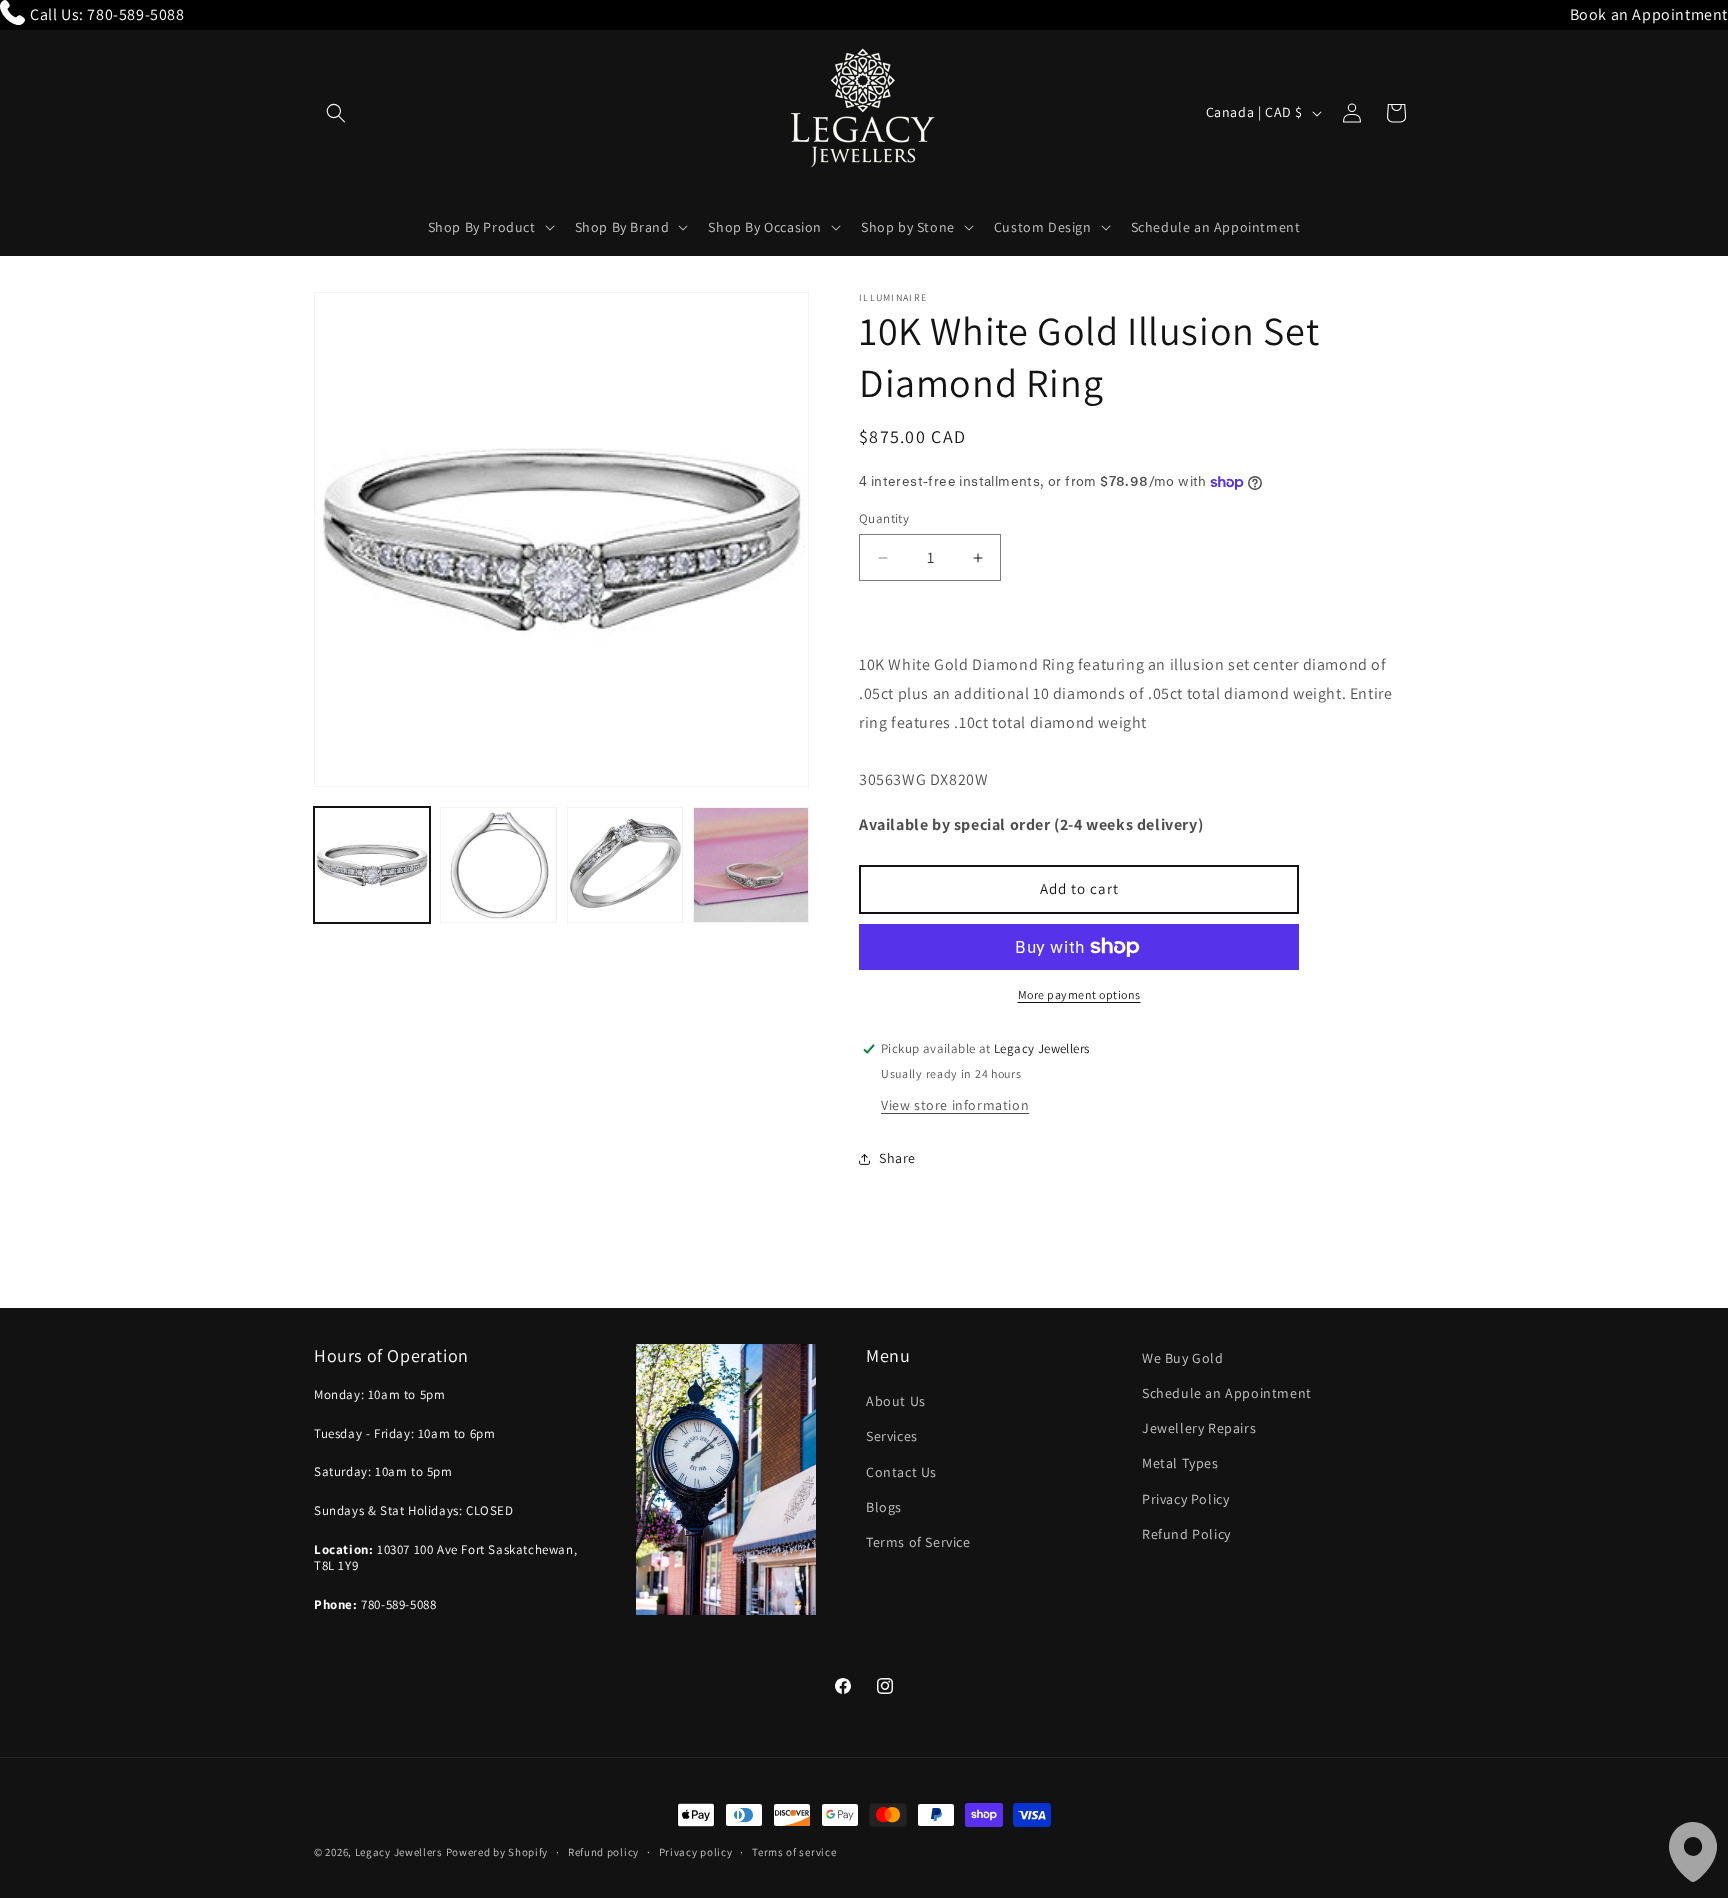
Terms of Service (918, 1542)
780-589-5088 (135, 14)
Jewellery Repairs (1199, 1428)
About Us (896, 1402)
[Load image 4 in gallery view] (751, 865)
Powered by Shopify (497, 1852)
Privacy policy (696, 1851)
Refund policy (603, 1851)
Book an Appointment (1649, 14)
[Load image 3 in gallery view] (625, 865)
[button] (336, 113)
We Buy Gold (1183, 1358)
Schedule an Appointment (1227, 1393)
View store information (955, 1105)
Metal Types (1180, 1464)
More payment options (1079, 994)
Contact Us (901, 1472)
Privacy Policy (1185, 1499)
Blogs (884, 1507)
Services (892, 1437)
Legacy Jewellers (399, 1852)
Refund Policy (1186, 1534)
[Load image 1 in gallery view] (372, 865)
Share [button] (897, 1158)
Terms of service (794, 1851)
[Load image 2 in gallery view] (498, 865)
